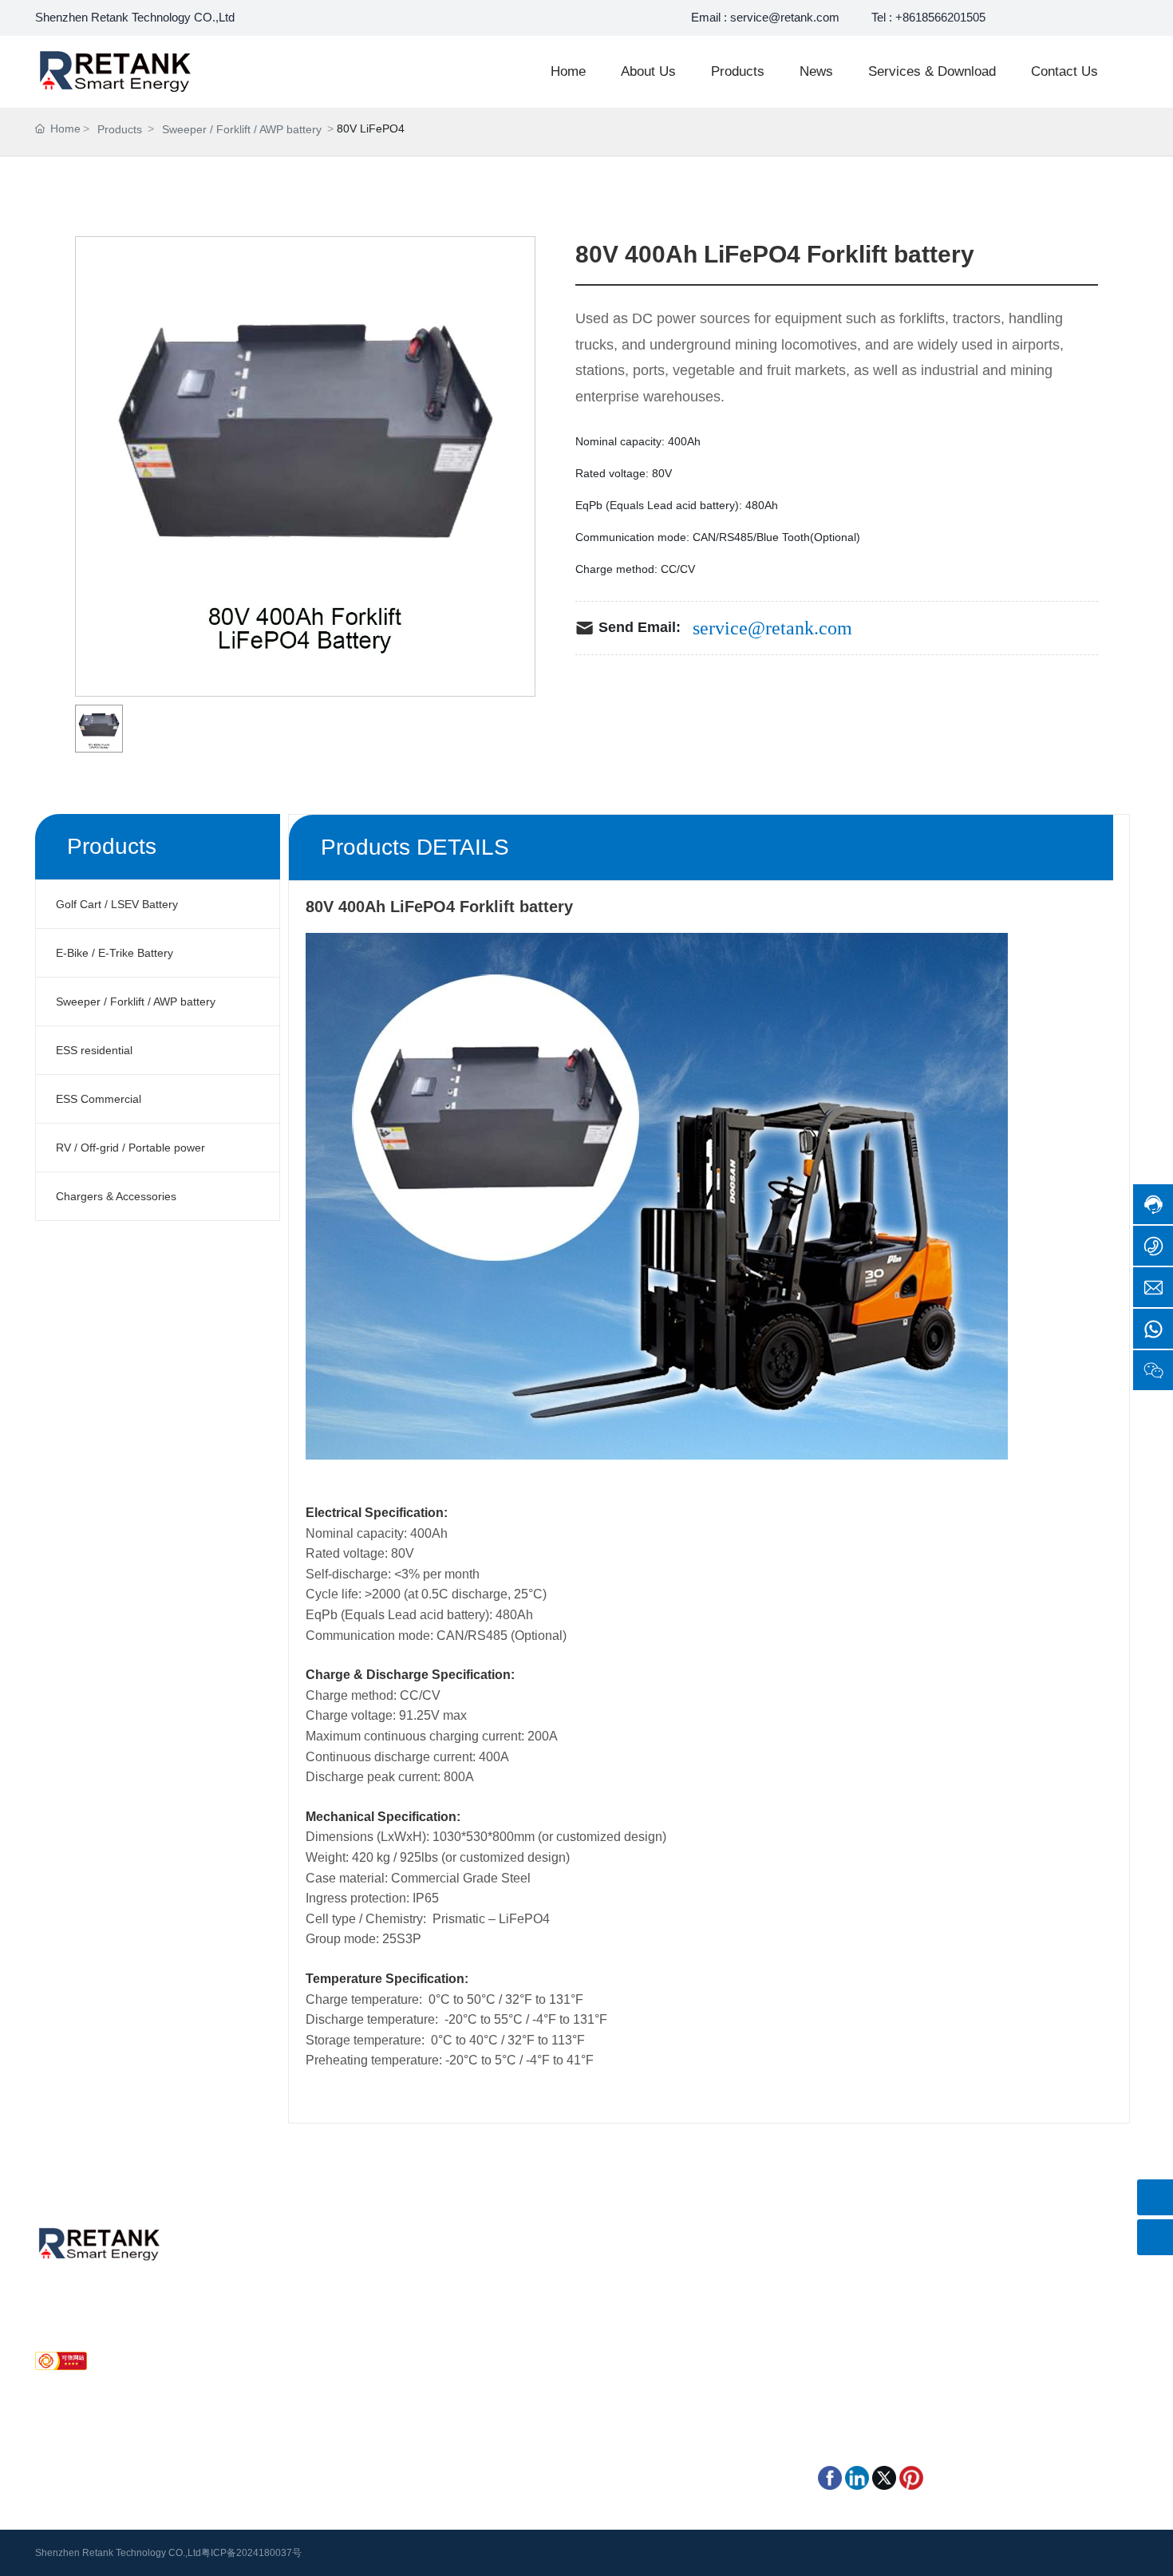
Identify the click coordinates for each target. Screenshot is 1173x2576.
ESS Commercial (521, 2348)
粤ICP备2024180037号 (251, 2553)
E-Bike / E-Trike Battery (691, 2281)
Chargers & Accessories (539, 2370)
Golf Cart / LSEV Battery (540, 2281)
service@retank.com (772, 628)
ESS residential (670, 2303)
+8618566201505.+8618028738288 (931, 2289)
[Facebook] (830, 2477)
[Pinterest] (911, 2477)
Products (120, 129)
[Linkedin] (857, 2477)
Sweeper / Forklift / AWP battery (242, 129)
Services (280, 2303)
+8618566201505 (97, 2321)
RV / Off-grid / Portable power (707, 2348)
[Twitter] (884, 2477)
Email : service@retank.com (765, 17)
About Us (282, 2281)
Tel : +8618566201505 (928, 17)
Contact (278, 2325)
